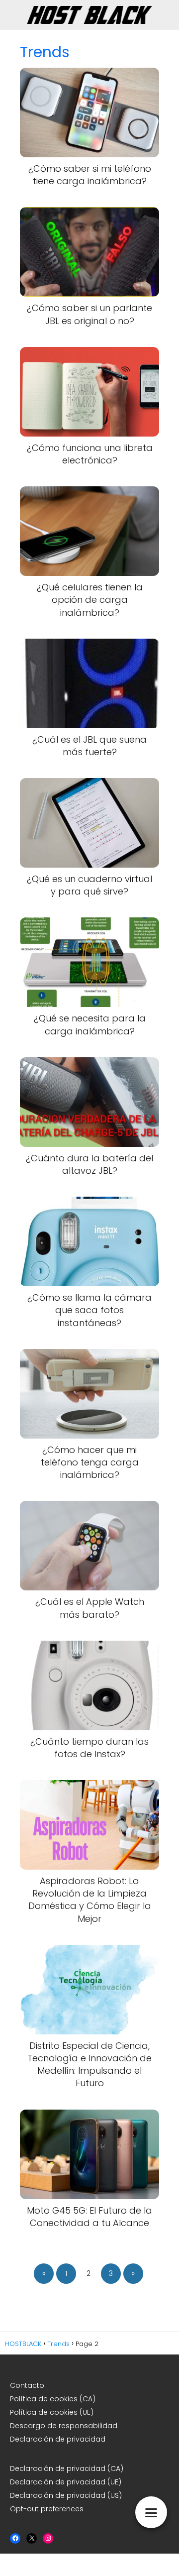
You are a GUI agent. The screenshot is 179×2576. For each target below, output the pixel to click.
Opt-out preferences (47, 2509)
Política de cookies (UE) (52, 2412)
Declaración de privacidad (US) (66, 2495)
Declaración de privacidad (59, 2439)
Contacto (27, 2385)
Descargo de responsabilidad (64, 2426)
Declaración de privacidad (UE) (66, 2482)
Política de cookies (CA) (53, 2399)
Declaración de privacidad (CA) (67, 2468)
